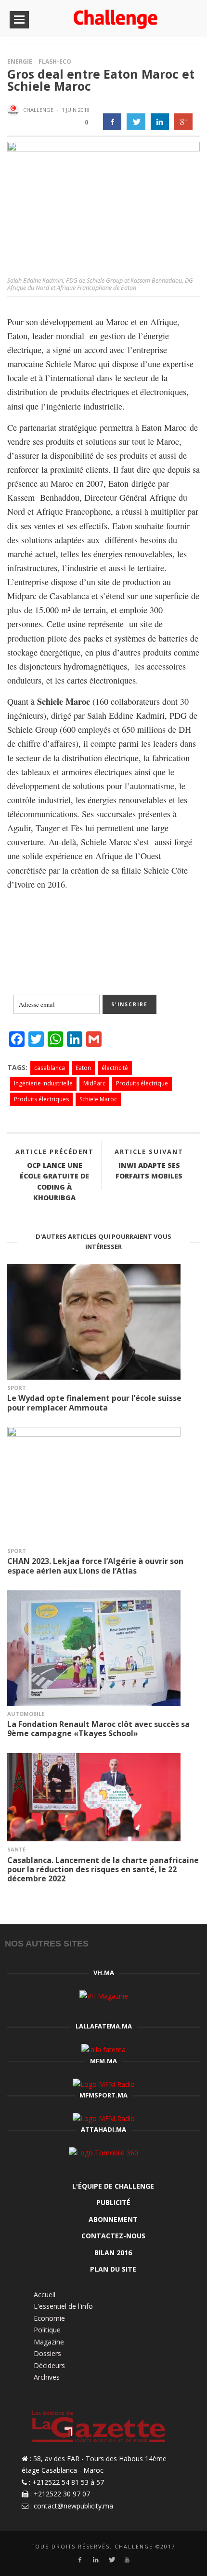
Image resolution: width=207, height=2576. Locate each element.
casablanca (50, 1068)
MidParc (94, 1083)
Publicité (113, 2202)
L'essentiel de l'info (63, 2306)
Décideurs (49, 2365)
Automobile (26, 1714)
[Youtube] (127, 2560)
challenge (38, 110)
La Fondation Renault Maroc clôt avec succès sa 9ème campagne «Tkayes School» (98, 1729)
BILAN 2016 (113, 2253)
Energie (20, 62)
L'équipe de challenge (113, 2186)
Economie (49, 2318)
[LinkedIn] (96, 2560)
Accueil (45, 2295)
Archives (47, 2377)
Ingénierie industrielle (43, 1083)
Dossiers (47, 2353)
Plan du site (113, 2269)
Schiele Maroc (98, 1099)
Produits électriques (41, 1099)
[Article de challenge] (14, 110)
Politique (47, 2330)
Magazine (49, 2342)
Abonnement (113, 2219)
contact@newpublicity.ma (73, 2506)
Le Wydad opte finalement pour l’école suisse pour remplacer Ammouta (94, 1403)
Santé (16, 1849)
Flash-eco (55, 62)
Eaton (83, 1068)
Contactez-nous (113, 2236)
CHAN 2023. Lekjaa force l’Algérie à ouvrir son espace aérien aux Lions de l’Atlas (95, 1566)
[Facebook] (80, 2560)
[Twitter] (111, 2560)
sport (17, 1388)
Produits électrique (142, 1083)
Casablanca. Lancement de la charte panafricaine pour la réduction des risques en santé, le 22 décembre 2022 (103, 1869)
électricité (115, 1068)
